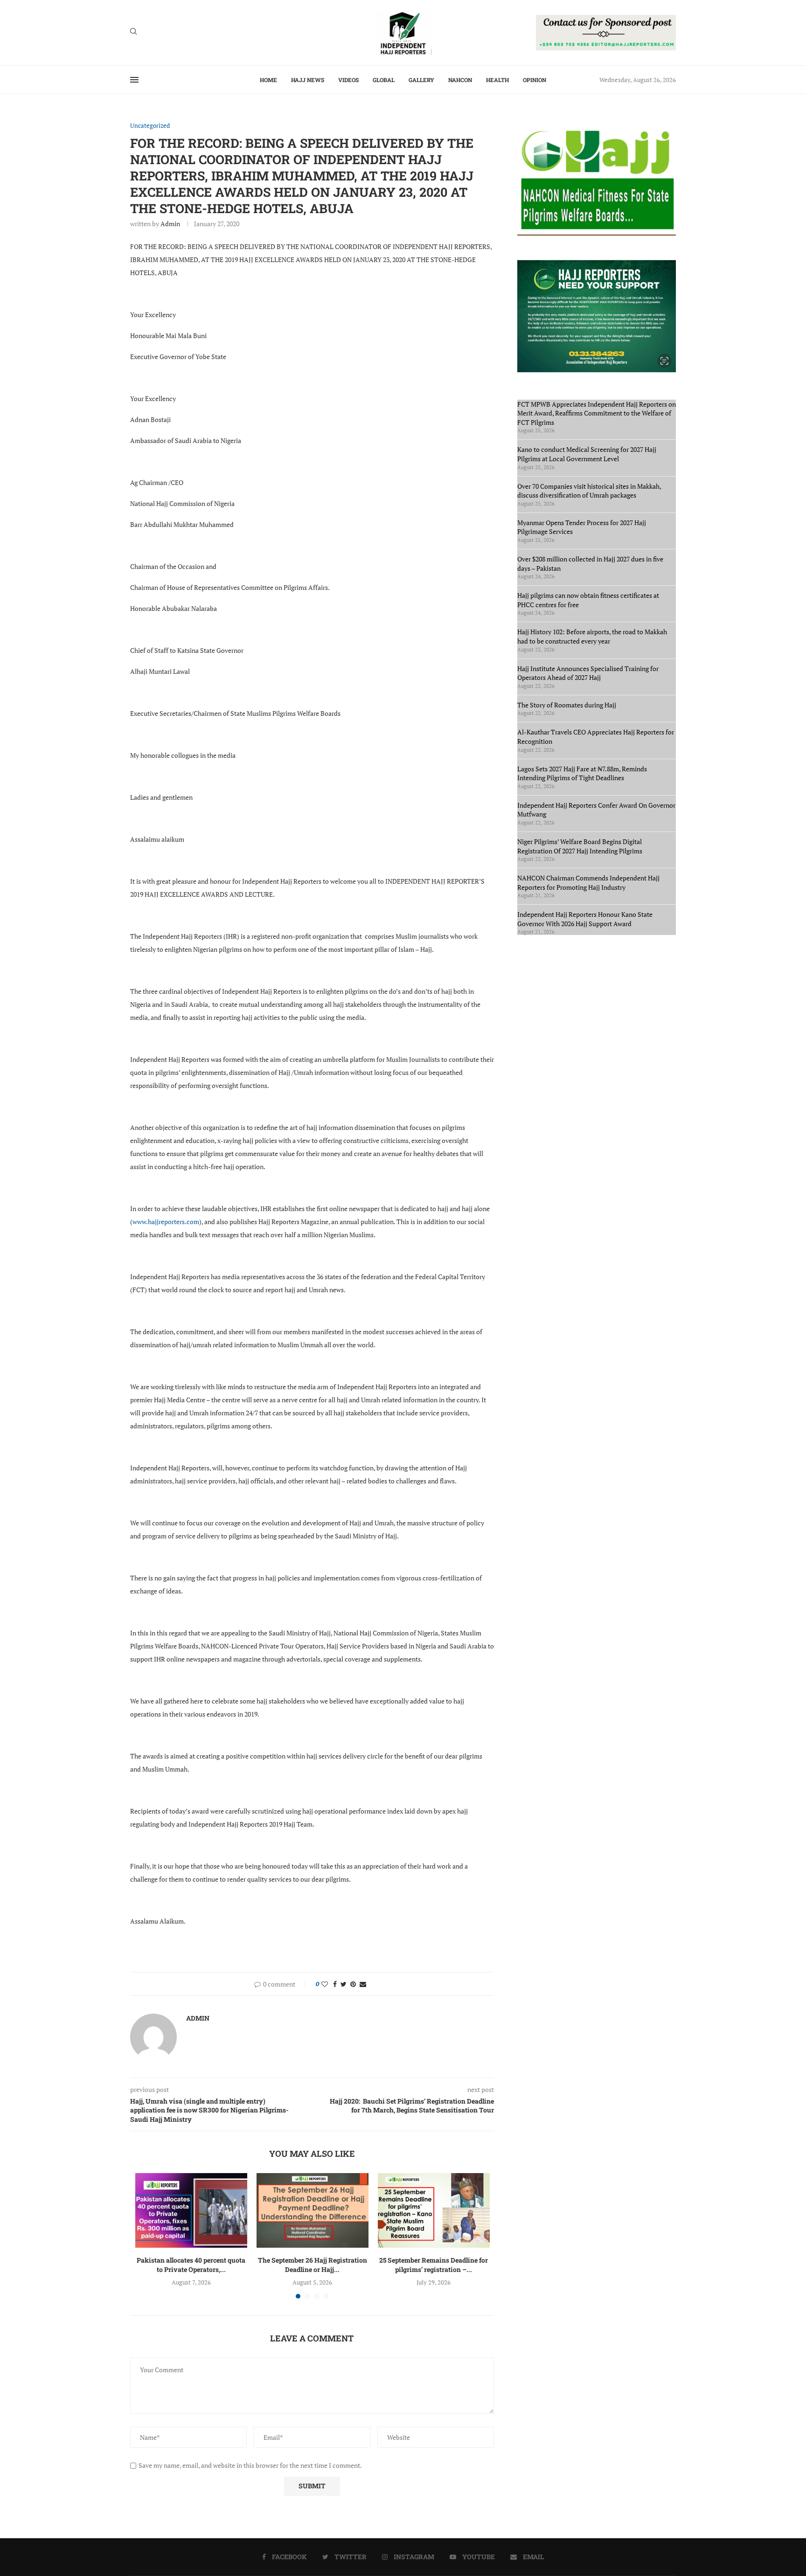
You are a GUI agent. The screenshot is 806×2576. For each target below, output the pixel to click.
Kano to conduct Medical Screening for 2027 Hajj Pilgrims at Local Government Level (587, 454)
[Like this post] (325, 1984)
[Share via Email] (363, 1984)
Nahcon (460, 80)
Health (497, 80)
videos (348, 80)
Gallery (421, 80)
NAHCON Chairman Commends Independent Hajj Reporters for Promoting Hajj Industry (588, 883)
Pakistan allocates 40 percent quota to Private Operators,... (191, 2265)
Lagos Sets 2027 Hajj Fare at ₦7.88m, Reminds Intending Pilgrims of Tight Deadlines (582, 773)
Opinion (535, 80)
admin (170, 224)
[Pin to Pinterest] (353, 1984)
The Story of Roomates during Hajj (567, 705)
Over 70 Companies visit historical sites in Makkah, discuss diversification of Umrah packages (589, 491)
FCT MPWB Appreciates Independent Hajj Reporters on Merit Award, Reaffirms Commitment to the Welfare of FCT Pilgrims (597, 413)
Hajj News (308, 80)
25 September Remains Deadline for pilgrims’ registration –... (434, 2265)
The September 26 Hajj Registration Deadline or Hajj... (313, 2265)
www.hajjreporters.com (166, 1222)
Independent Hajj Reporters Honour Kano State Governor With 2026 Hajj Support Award (585, 919)
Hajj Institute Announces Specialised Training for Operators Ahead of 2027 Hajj (588, 673)
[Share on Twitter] (344, 1984)
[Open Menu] (134, 80)
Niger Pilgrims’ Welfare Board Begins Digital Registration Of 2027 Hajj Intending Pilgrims (580, 846)
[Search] (133, 32)
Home (268, 80)
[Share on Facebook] (335, 1984)
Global (384, 80)
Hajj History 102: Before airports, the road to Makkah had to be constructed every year (592, 636)
